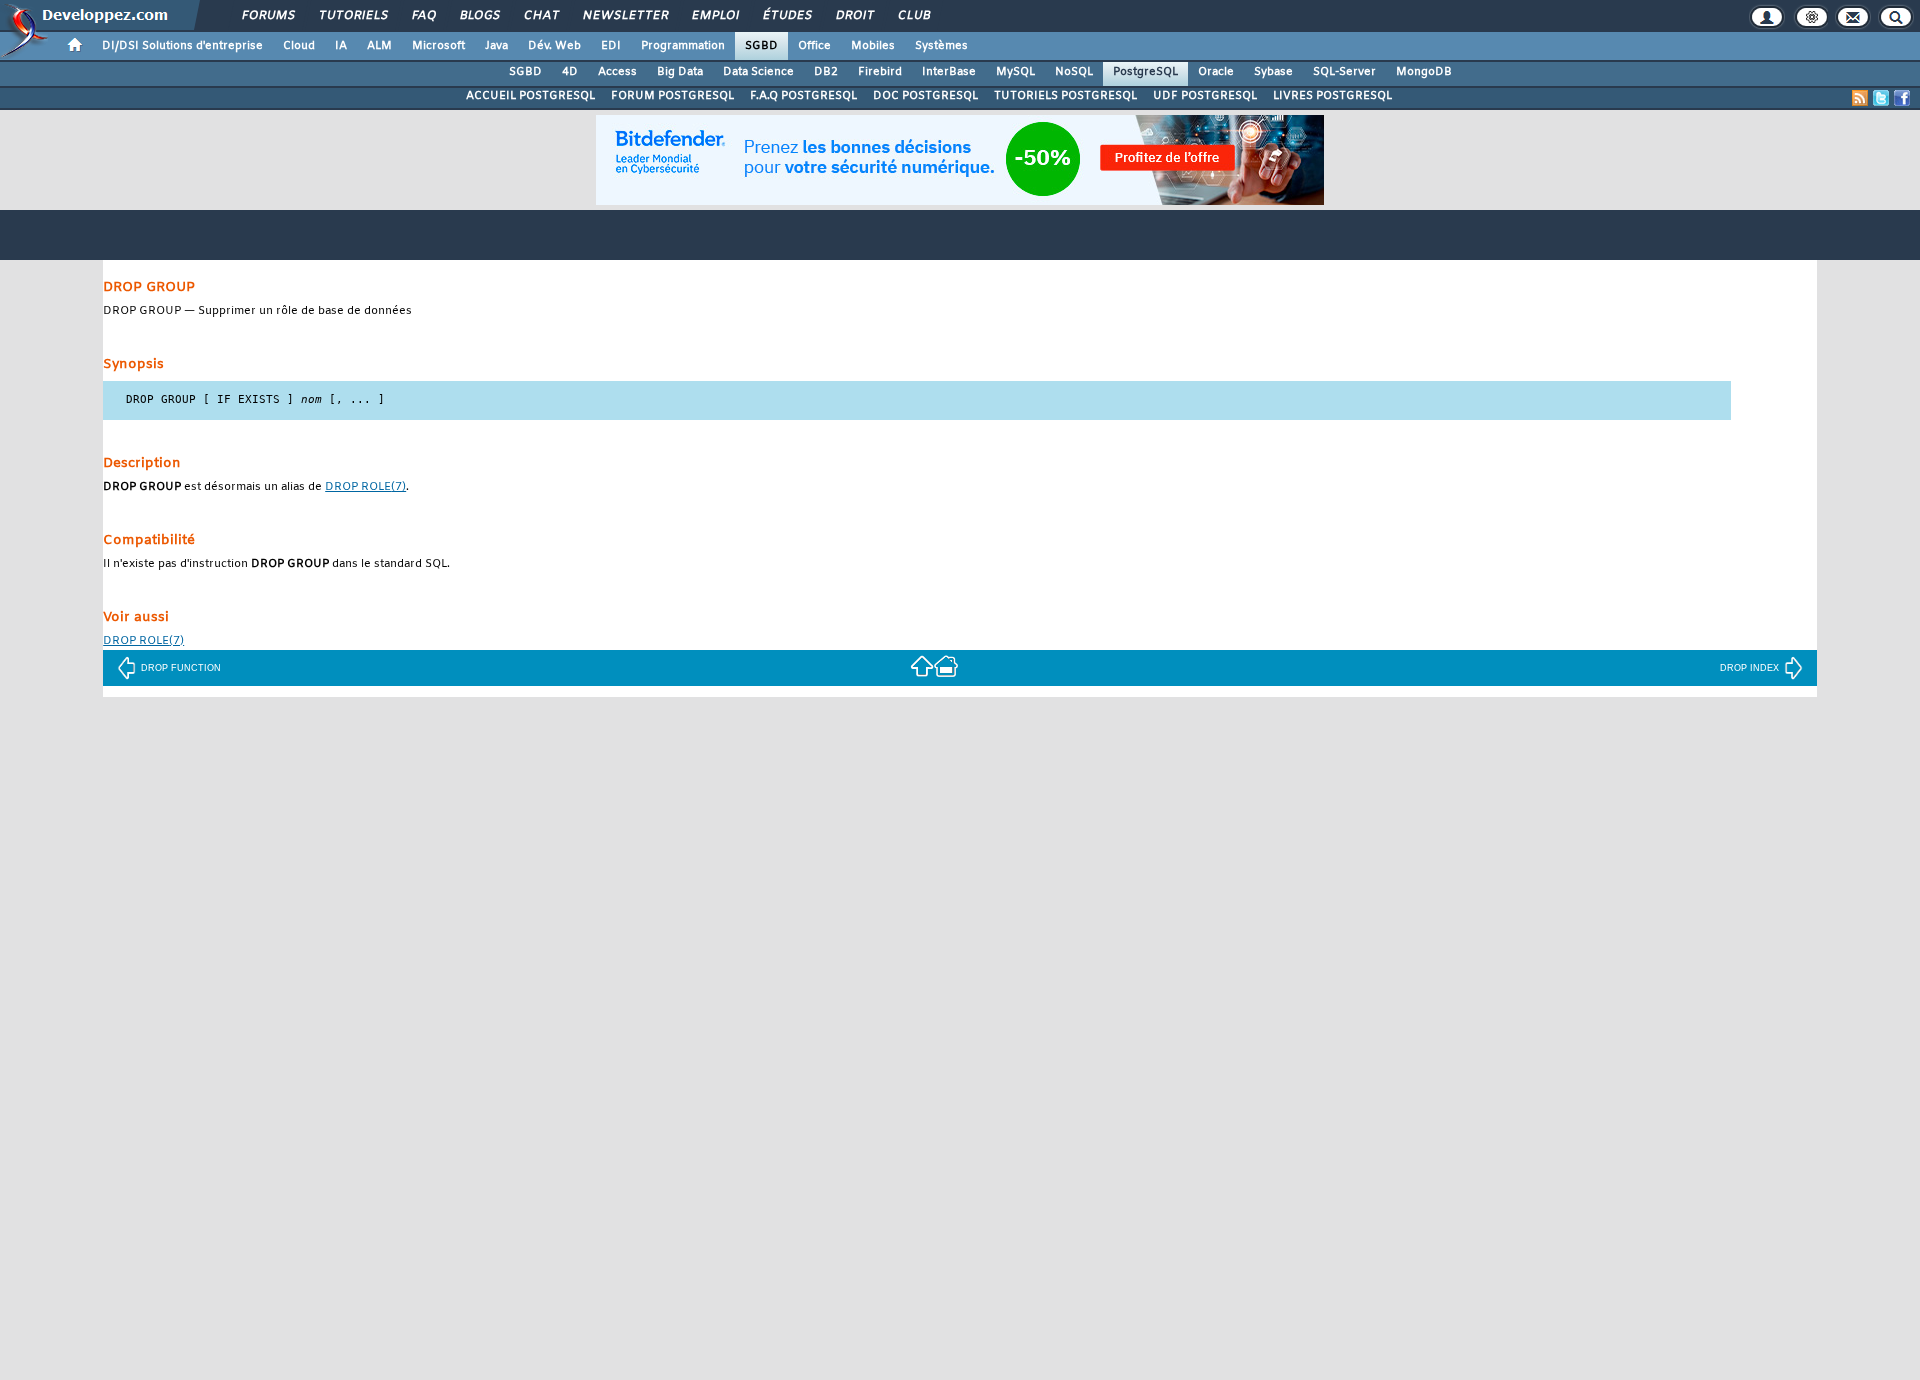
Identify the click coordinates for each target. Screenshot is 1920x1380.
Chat (540, 16)
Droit (854, 16)
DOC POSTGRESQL (925, 96)
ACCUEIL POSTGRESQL (530, 96)
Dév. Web (554, 46)
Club (913, 16)
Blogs (479, 16)
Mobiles (873, 46)
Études (786, 16)
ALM (379, 46)
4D (570, 72)
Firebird (880, 72)
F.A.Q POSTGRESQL (803, 96)
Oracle (1216, 72)
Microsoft (438, 46)
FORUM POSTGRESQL (672, 96)
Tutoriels (352, 16)
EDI (611, 46)
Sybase (1273, 72)
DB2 (826, 72)
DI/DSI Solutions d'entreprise (182, 46)
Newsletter (624, 16)
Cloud (299, 46)
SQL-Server (1344, 72)
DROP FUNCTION (181, 668)
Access (617, 72)
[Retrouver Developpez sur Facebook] (1902, 98)
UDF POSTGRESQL (1205, 96)
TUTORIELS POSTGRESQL (1065, 96)
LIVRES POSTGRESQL (1332, 96)
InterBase (949, 72)
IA (341, 46)
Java (496, 46)
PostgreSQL (1145, 72)
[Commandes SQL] (922, 665)
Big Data (680, 72)
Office (814, 46)
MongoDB (1424, 72)
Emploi (714, 16)
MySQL (1015, 72)
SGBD (761, 46)
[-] (946, 665)
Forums (267, 16)
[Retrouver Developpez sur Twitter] (1881, 98)
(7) (365, 487)
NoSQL (1074, 72)
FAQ (423, 16)
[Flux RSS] (1860, 98)
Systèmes (941, 46)
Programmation (683, 46)
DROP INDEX (1749, 668)
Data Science (758, 72)
